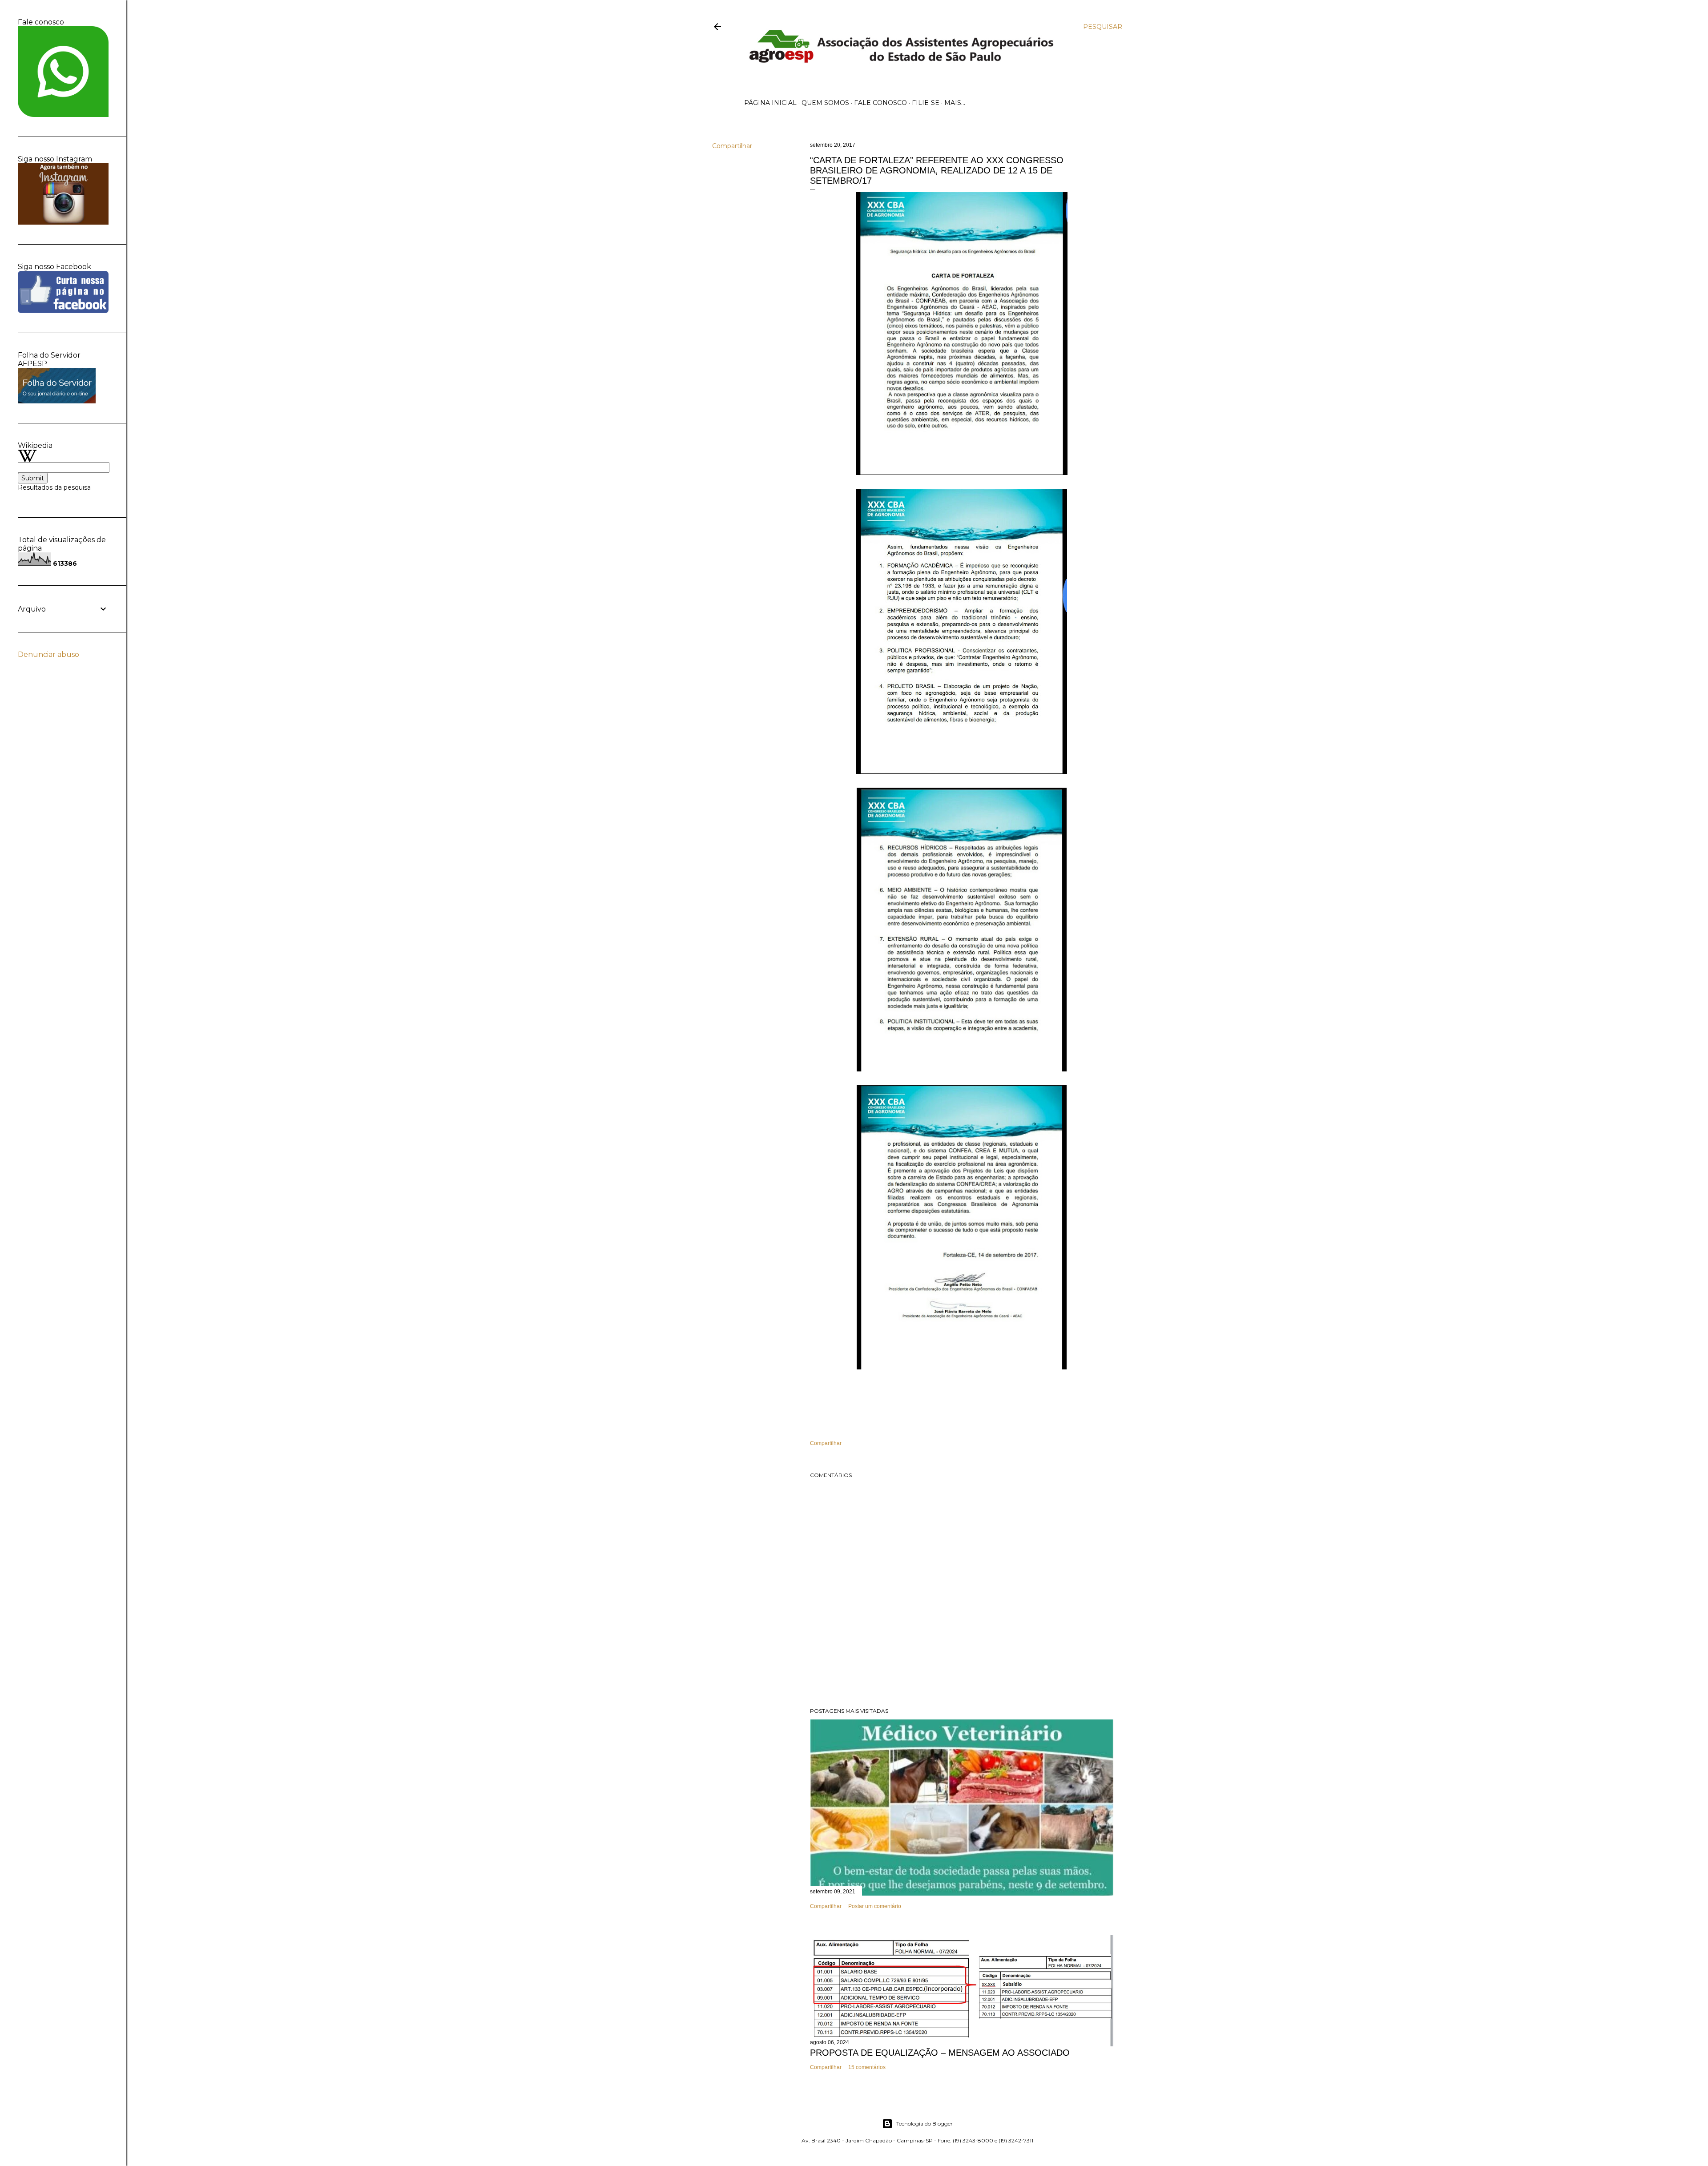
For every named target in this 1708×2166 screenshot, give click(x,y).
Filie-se (926, 103)
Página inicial (770, 103)
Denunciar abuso (48, 654)
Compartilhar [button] (732, 146)
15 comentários (867, 2067)
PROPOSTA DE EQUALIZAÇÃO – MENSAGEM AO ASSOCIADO (940, 2053)
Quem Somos (825, 103)
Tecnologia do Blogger (924, 2124)
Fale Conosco (880, 103)
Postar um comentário (875, 1906)
